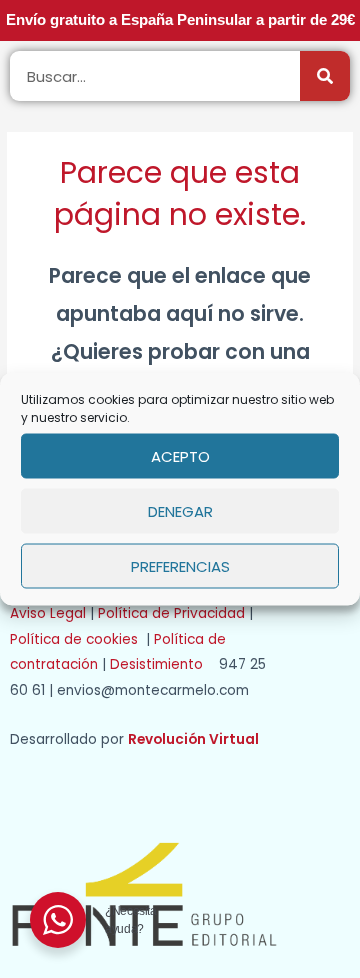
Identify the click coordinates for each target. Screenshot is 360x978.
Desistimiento (162, 664)
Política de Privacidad (171, 613)
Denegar (180, 510)
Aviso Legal (48, 613)
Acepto (180, 455)
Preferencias (180, 565)
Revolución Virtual (193, 739)
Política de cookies (78, 639)
